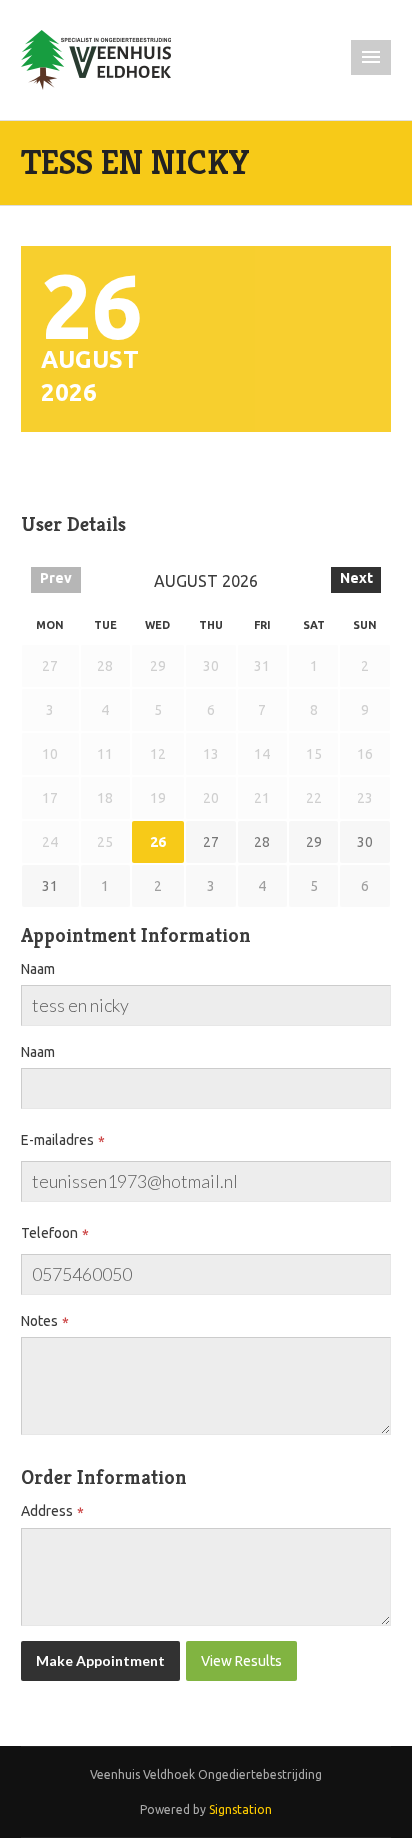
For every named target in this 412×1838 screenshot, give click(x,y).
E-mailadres (57, 1140)
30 (365, 842)
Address (47, 1511)
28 (262, 842)
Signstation (240, 1809)
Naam (38, 969)
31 (50, 886)
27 (211, 842)
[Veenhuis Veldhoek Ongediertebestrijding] (96, 59)
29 (314, 842)
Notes (39, 1321)
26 (158, 842)
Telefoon (49, 1233)
